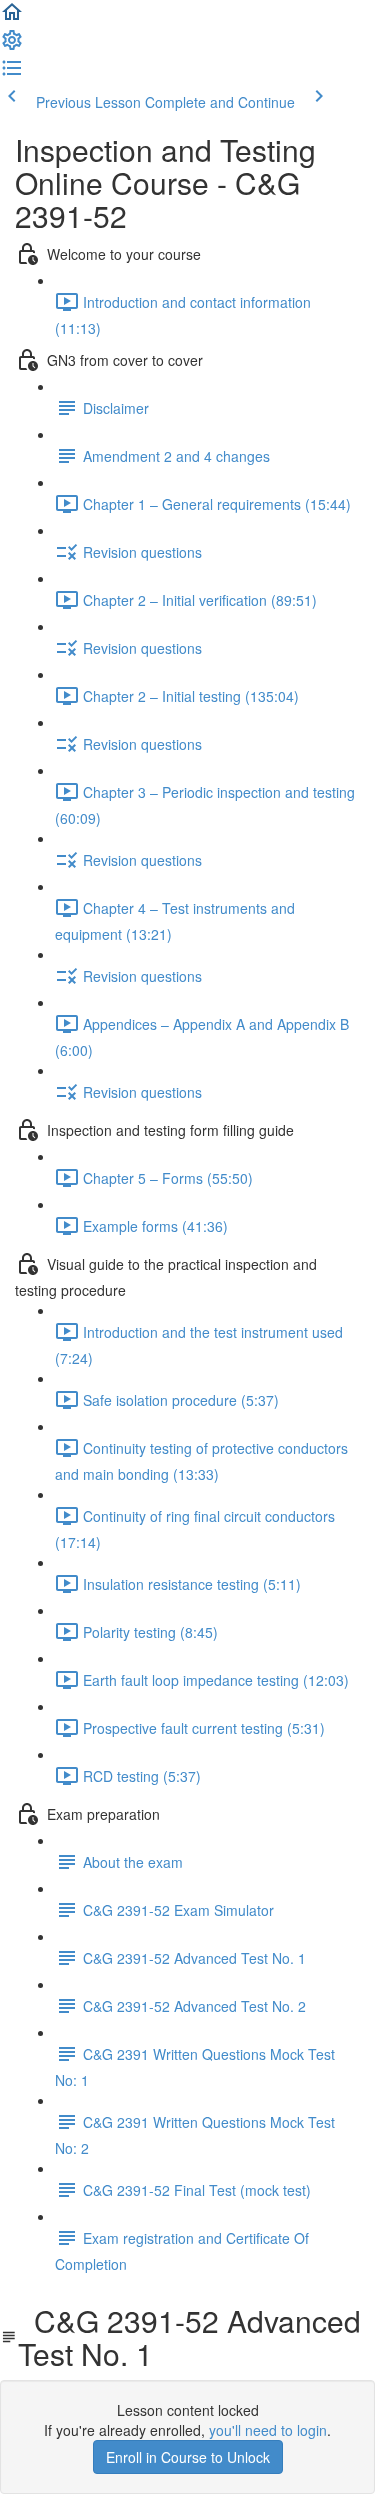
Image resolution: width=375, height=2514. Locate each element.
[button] (12, 18)
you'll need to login (268, 2430)
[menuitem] (12, 46)
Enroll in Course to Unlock (188, 2457)
